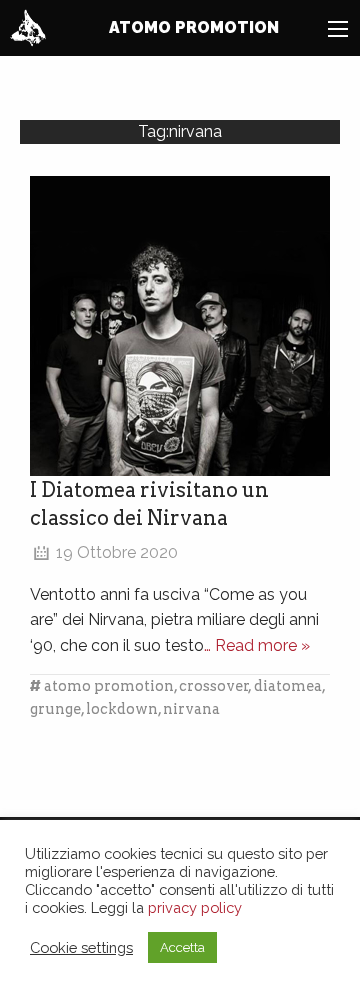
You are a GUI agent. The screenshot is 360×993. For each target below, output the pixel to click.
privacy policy (195, 907)
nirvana (191, 709)
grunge (55, 709)
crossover (214, 686)
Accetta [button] (182, 947)
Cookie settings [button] (81, 947)
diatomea (288, 686)
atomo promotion (109, 686)
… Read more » (257, 645)
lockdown (122, 709)
